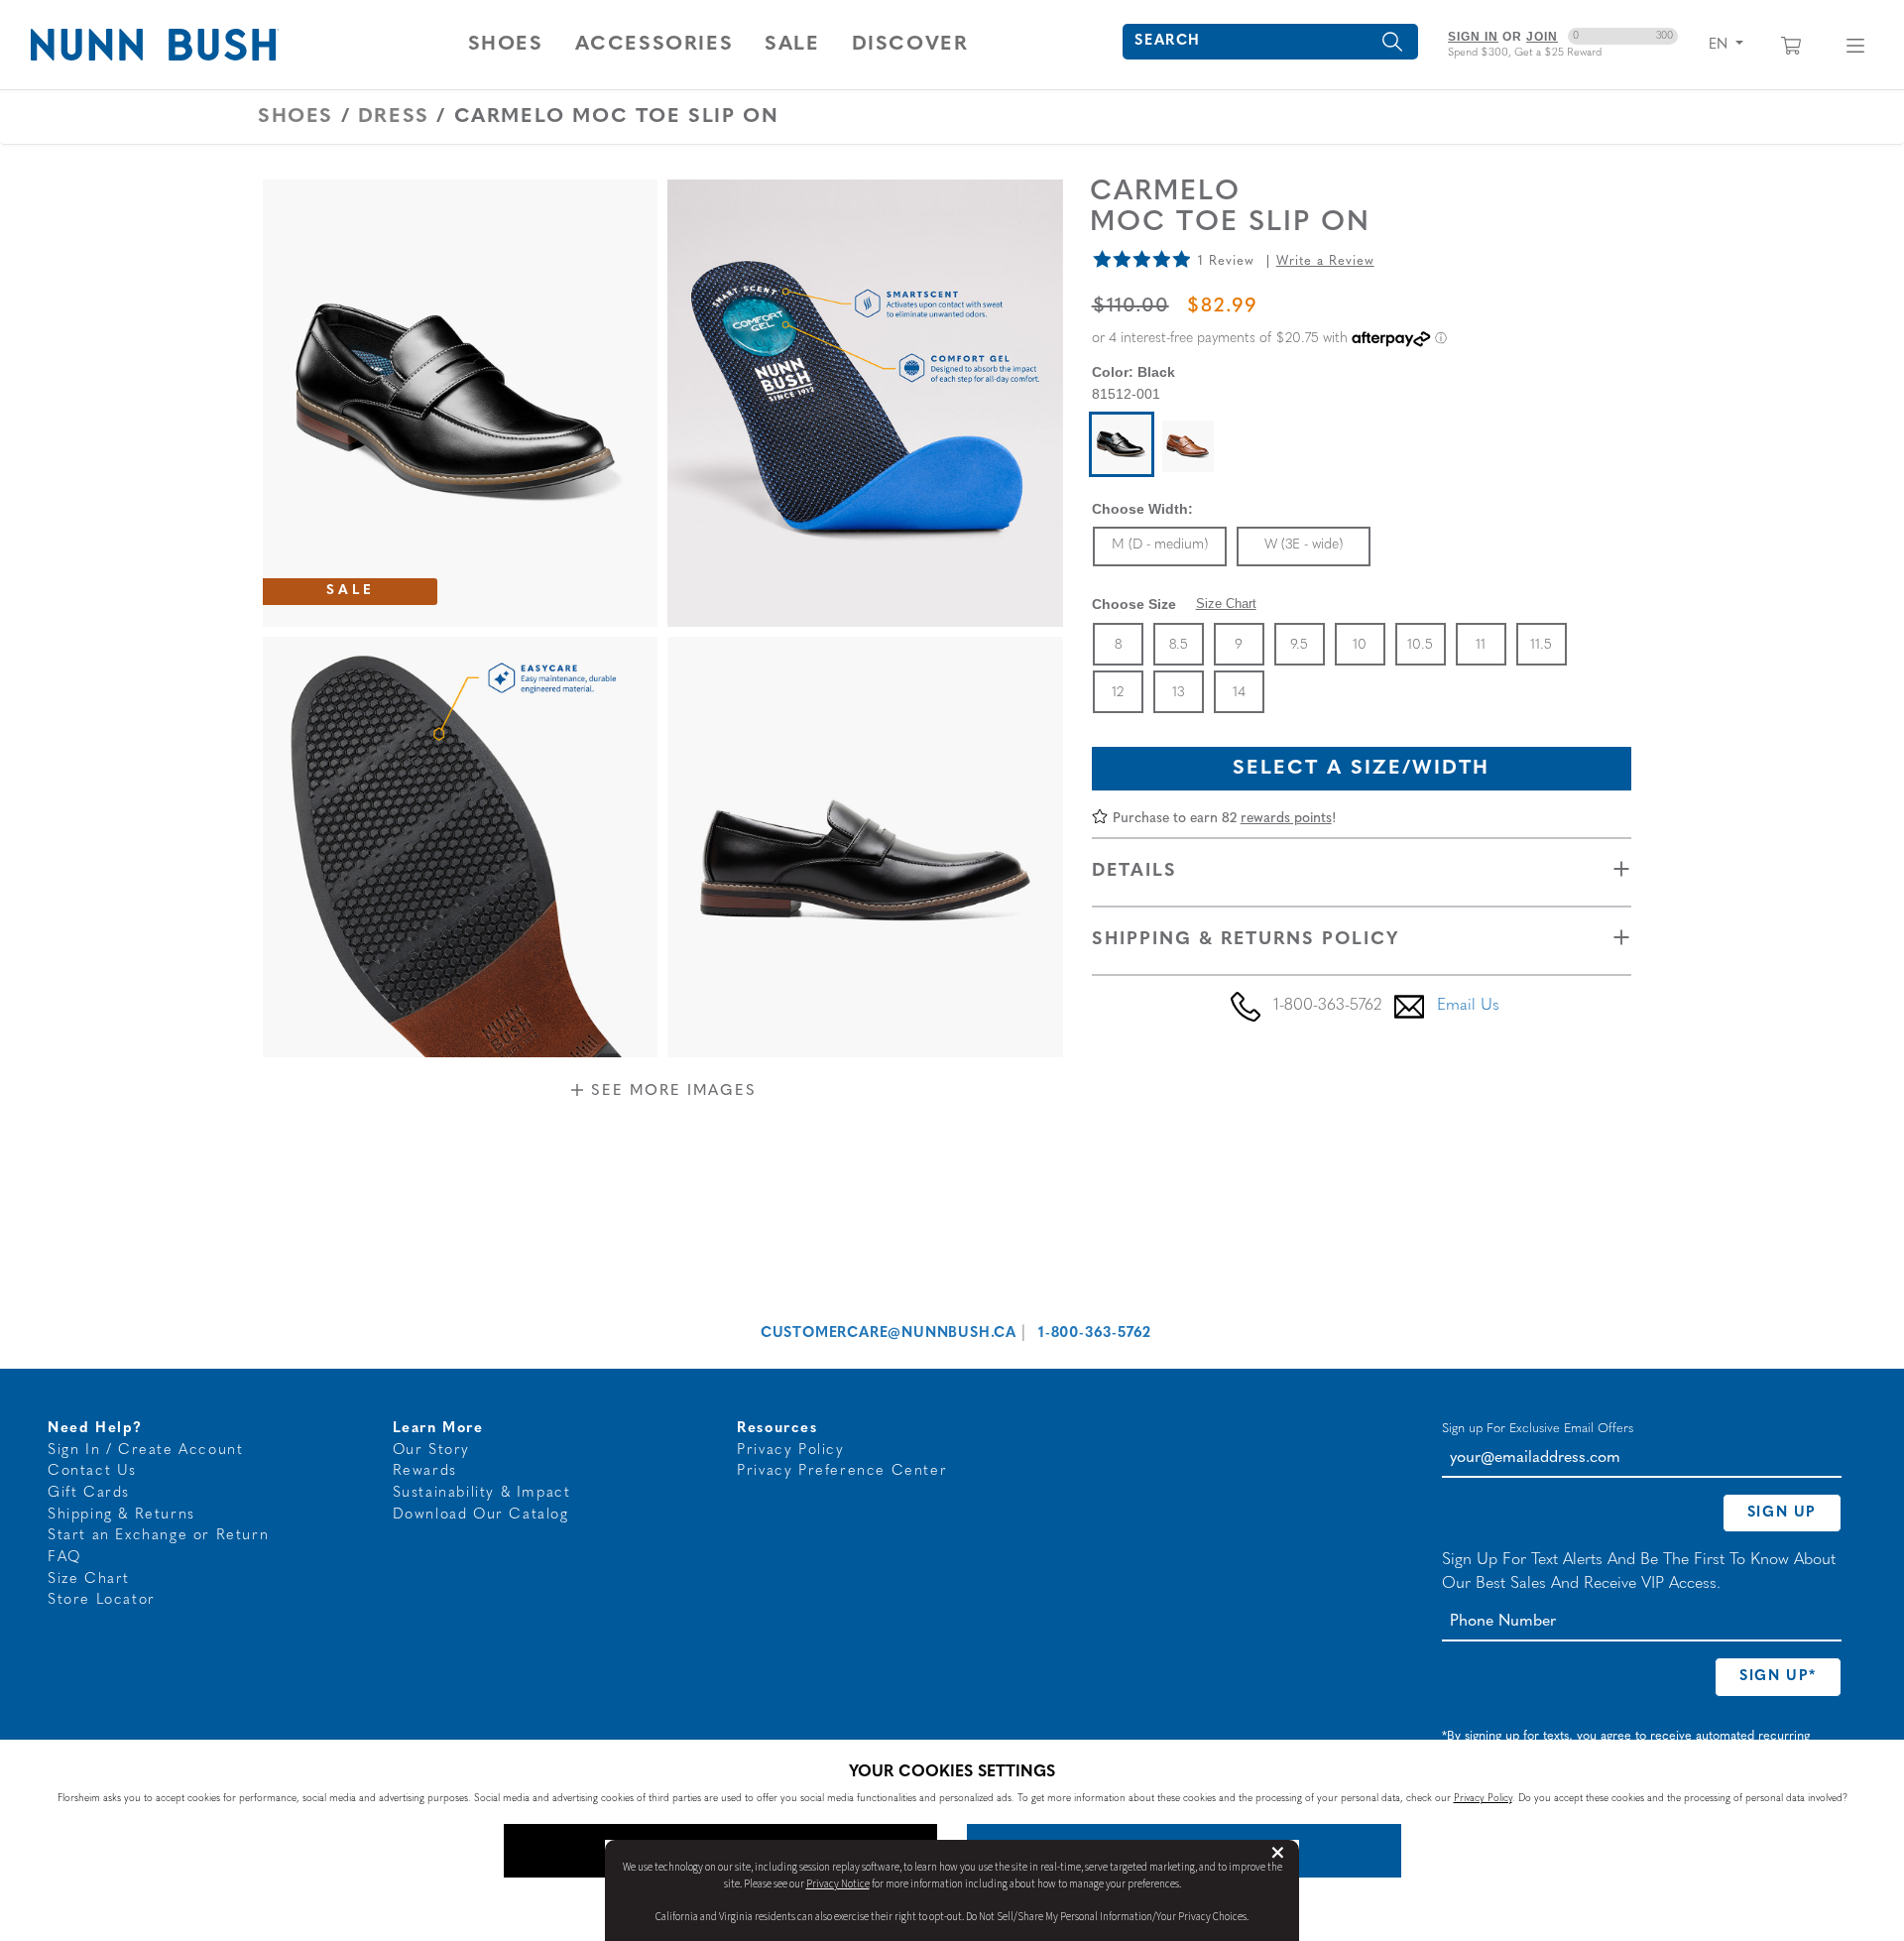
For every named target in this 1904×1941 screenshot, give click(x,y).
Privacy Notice (838, 1884)
